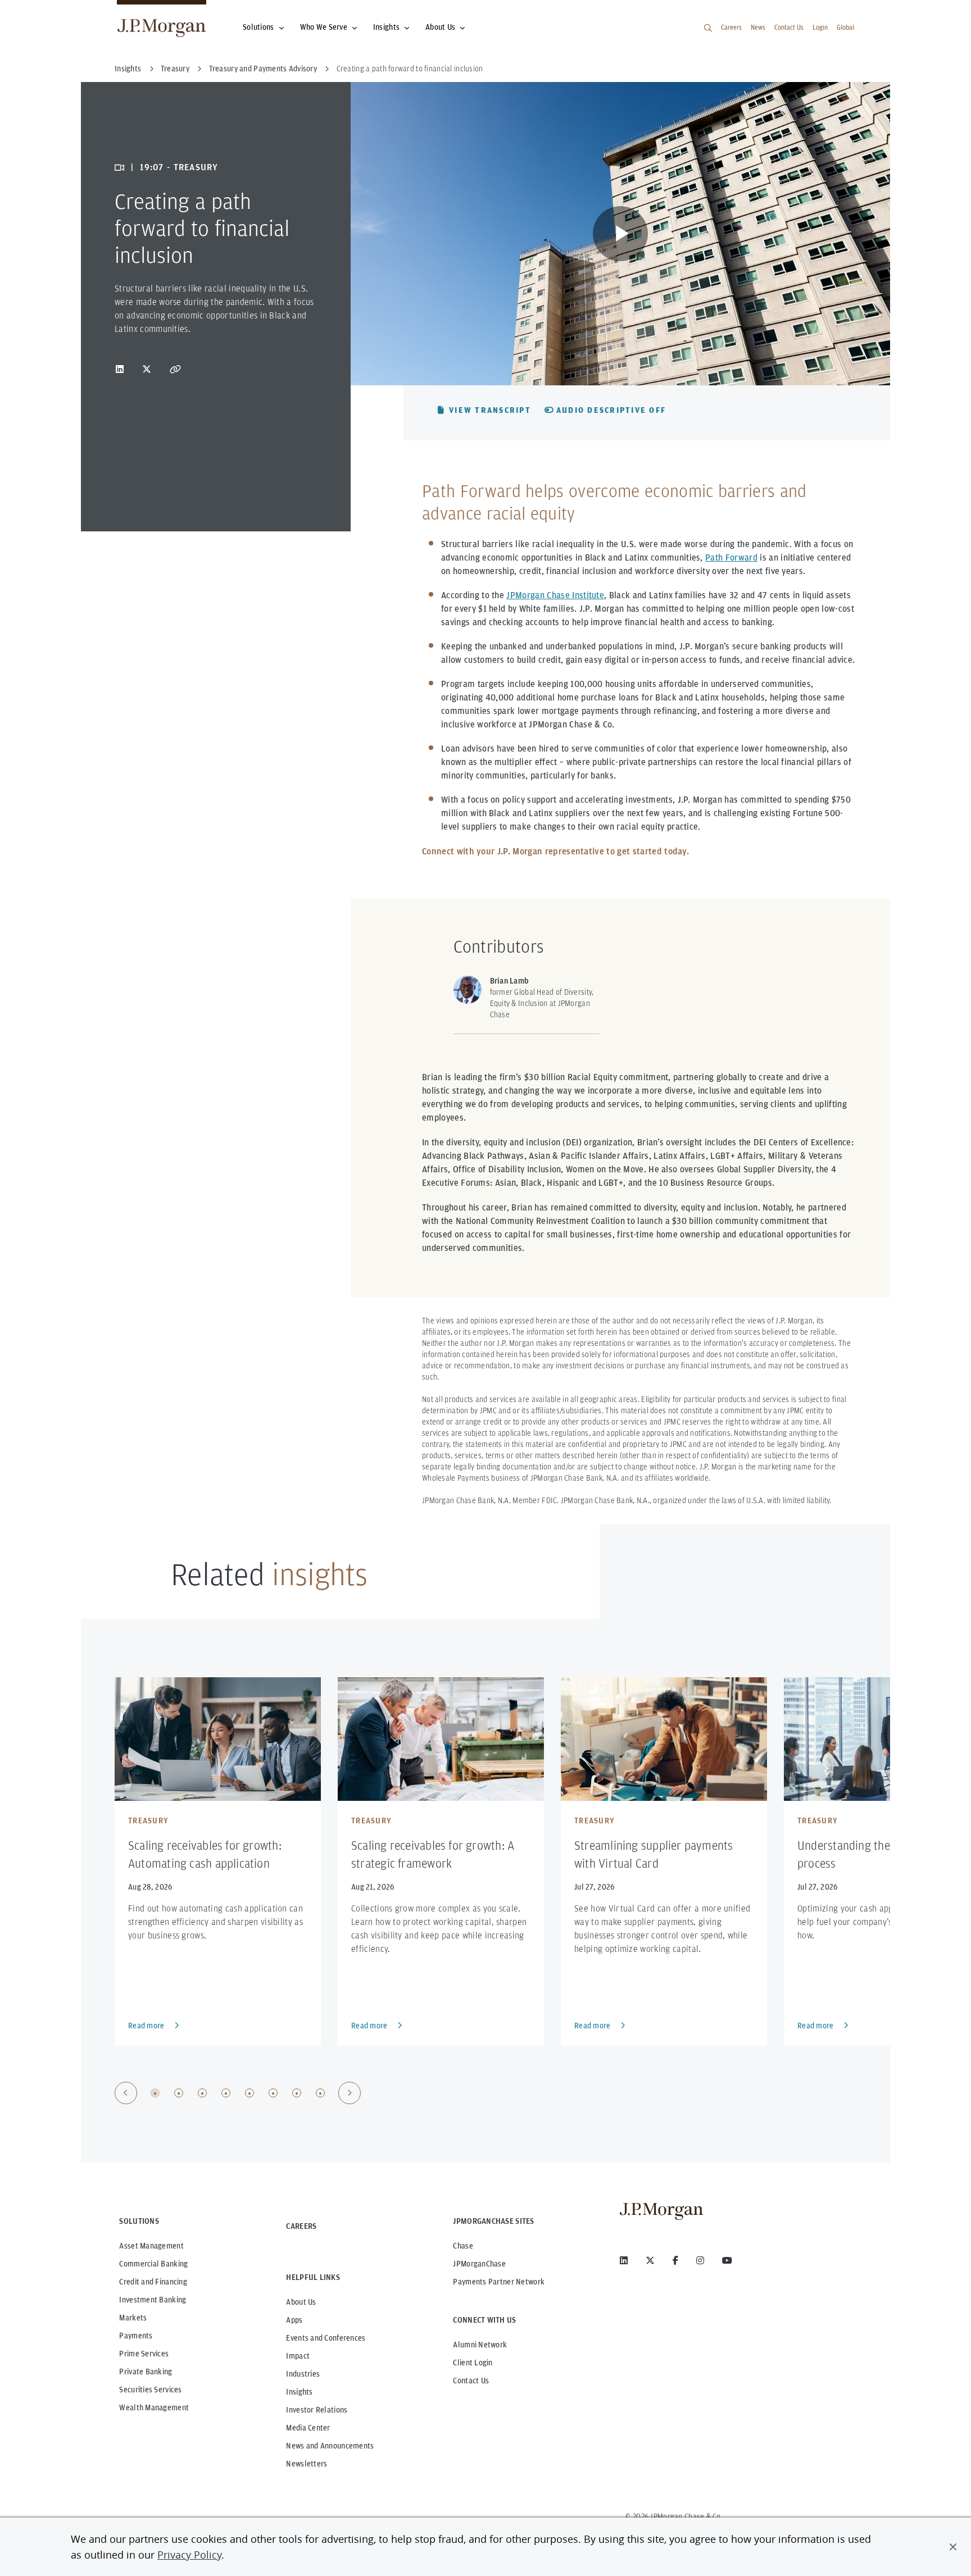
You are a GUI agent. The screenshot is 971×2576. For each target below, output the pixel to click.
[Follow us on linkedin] (624, 2260)
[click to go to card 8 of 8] (320, 2093)
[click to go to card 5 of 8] (249, 2093)
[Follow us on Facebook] (675, 2260)
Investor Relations (317, 2410)
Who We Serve (324, 27)
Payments (136, 2336)
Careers (731, 27)
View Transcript (490, 410)
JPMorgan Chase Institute (555, 595)
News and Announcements (330, 2446)
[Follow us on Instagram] (700, 2260)
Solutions (258, 27)
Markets (133, 2318)
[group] (238, 2093)
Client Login (473, 2363)
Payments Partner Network (499, 2282)
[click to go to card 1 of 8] (155, 2093)
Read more (146, 2026)
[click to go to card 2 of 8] (179, 2093)
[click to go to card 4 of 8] (226, 2093)
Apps (294, 2320)
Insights (386, 27)
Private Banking (146, 2372)
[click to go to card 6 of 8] (273, 2093)
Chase (463, 2246)
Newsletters (307, 2464)
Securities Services (150, 2390)
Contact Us (789, 27)
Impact (298, 2356)
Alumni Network (480, 2345)
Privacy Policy (189, 2555)
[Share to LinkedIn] (120, 369)
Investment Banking (153, 2300)
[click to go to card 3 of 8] (202, 2093)
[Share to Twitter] (147, 369)
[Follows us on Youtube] (727, 2260)
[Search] (708, 28)
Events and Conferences (326, 2338)
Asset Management (151, 2246)
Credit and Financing (153, 2282)
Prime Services (144, 2354)
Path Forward (731, 557)
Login (820, 27)
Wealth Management (154, 2407)
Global (845, 27)
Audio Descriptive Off (611, 410)
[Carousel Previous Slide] (126, 2093)
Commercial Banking (153, 2264)
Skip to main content (46, 13)
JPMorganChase (479, 2264)
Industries (303, 2374)
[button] (953, 2547)
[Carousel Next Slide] (350, 2093)
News (758, 27)
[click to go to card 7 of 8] (297, 2093)
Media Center (308, 2428)
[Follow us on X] (650, 2260)
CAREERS (301, 2226)
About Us (440, 27)
